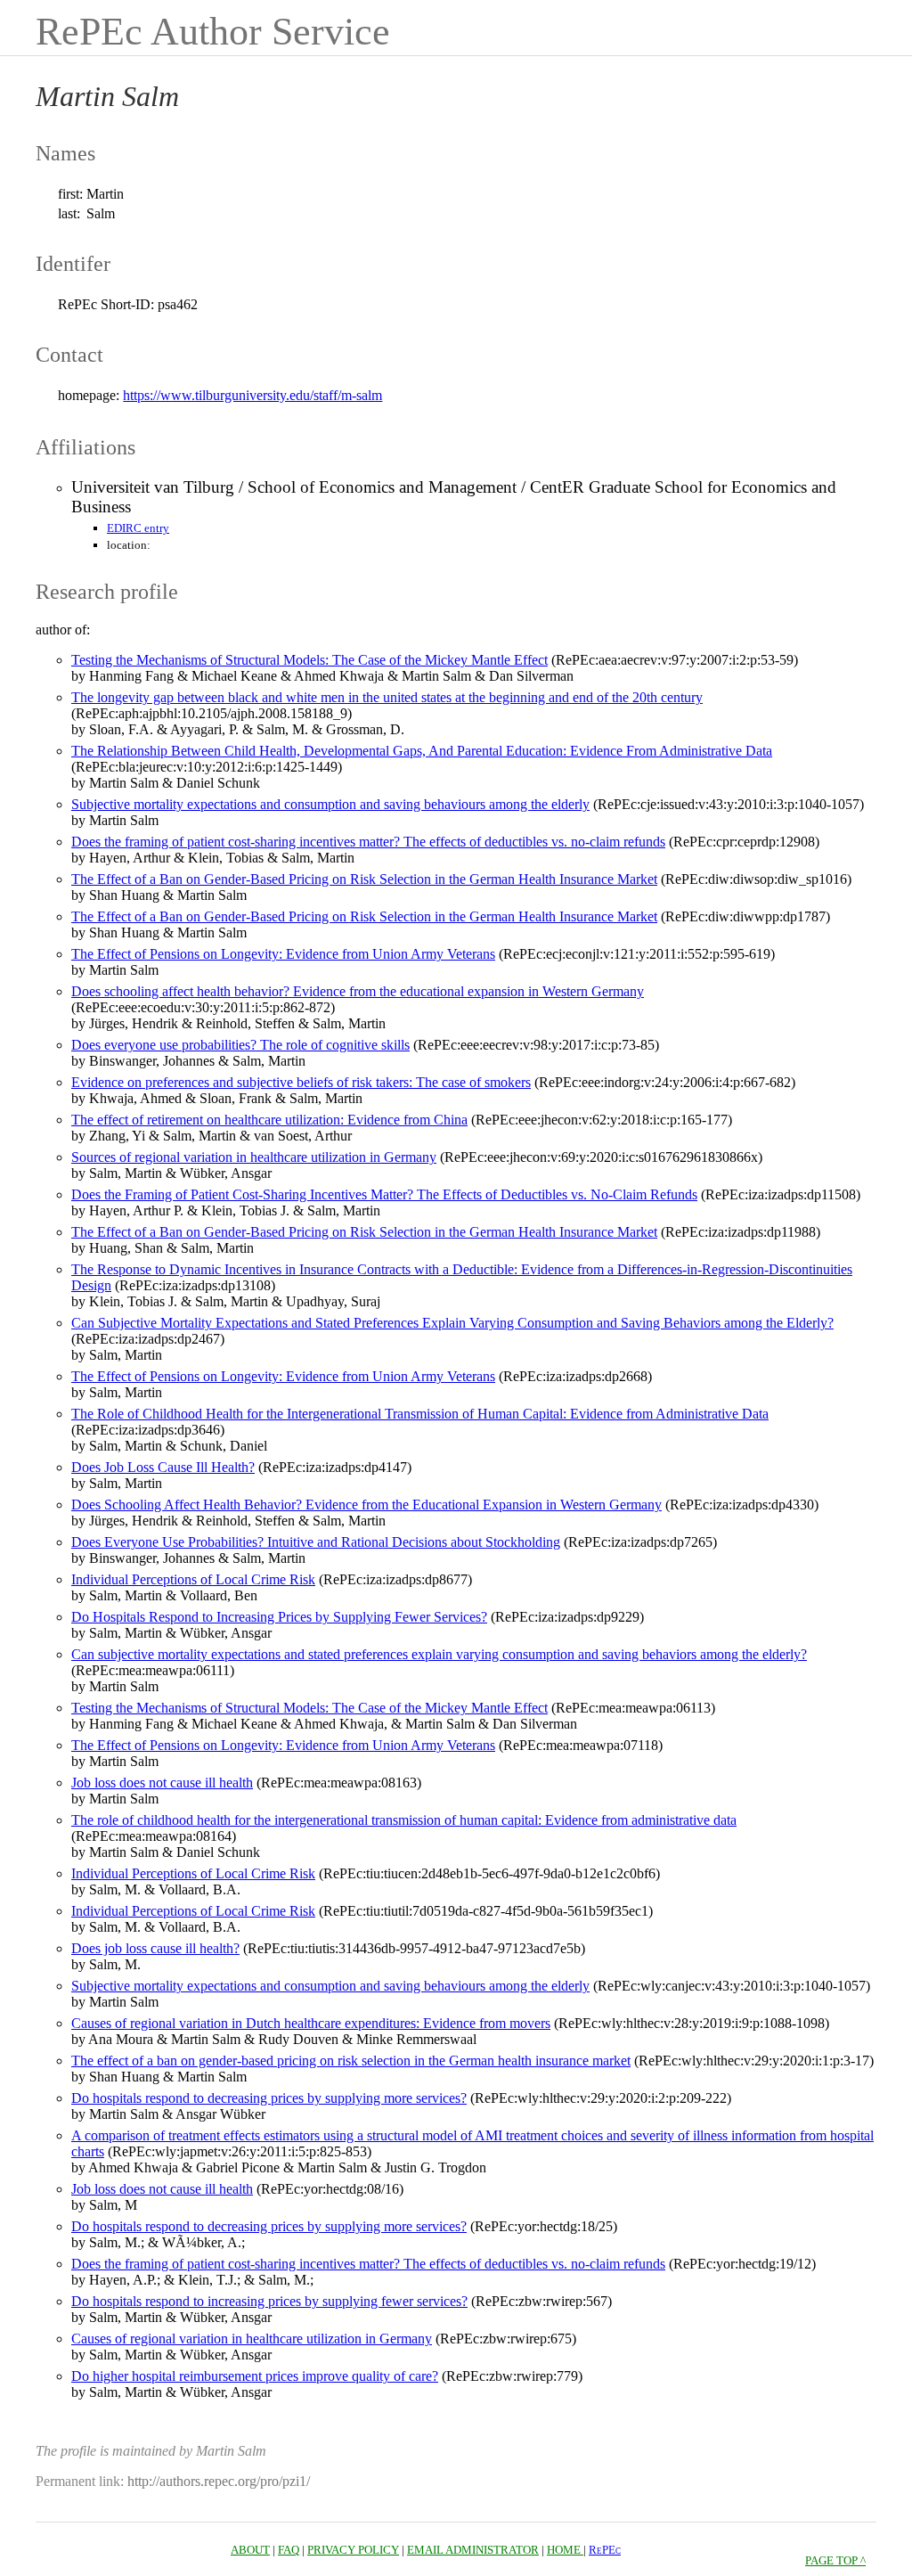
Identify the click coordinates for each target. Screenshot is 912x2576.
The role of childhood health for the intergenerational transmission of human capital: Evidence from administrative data (404, 1820)
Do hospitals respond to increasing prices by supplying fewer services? (269, 2301)
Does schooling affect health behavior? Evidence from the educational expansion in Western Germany (358, 991)
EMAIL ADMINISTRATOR (473, 2550)
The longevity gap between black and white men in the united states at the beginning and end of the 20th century (387, 697)
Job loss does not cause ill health (162, 1783)
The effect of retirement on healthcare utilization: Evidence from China (269, 1120)
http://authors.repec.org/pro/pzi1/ (219, 2481)
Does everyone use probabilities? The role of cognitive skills (240, 1045)
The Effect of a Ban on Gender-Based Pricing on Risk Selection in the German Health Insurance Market (364, 879)
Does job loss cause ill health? (155, 1948)
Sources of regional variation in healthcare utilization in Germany (254, 1157)
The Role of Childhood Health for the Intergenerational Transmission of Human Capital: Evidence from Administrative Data (420, 1414)
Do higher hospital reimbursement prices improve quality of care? (255, 2376)
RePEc (605, 2550)
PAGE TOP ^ (835, 2560)
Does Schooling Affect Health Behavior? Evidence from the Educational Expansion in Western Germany (366, 1505)
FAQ (289, 2550)
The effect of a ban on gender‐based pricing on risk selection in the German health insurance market (351, 2061)
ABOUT (250, 2550)
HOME (565, 2550)
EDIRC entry (138, 528)
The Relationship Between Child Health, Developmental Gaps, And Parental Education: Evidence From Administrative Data (422, 751)
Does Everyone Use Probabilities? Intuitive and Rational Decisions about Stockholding (316, 1542)
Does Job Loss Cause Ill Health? (163, 1467)
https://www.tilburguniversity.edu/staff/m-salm (252, 395)
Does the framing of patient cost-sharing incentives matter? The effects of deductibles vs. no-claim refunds (368, 842)
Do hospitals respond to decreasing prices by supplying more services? (269, 2098)
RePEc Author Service (213, 32)
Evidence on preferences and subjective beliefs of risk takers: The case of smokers (301, 1082)
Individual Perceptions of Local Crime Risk (193, 1579)
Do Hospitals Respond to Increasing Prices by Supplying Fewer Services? (279, 1617)
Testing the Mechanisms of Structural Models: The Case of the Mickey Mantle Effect (309, 660)
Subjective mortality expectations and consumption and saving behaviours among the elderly (330, 804)
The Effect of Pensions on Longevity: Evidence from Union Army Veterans (283, 954)
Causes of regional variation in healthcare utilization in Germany (252, 2339)
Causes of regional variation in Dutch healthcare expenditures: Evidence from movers (311, 2023)
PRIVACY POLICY (353, 2550)
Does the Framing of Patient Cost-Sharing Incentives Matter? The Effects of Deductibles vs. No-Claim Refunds (384, 1194)
